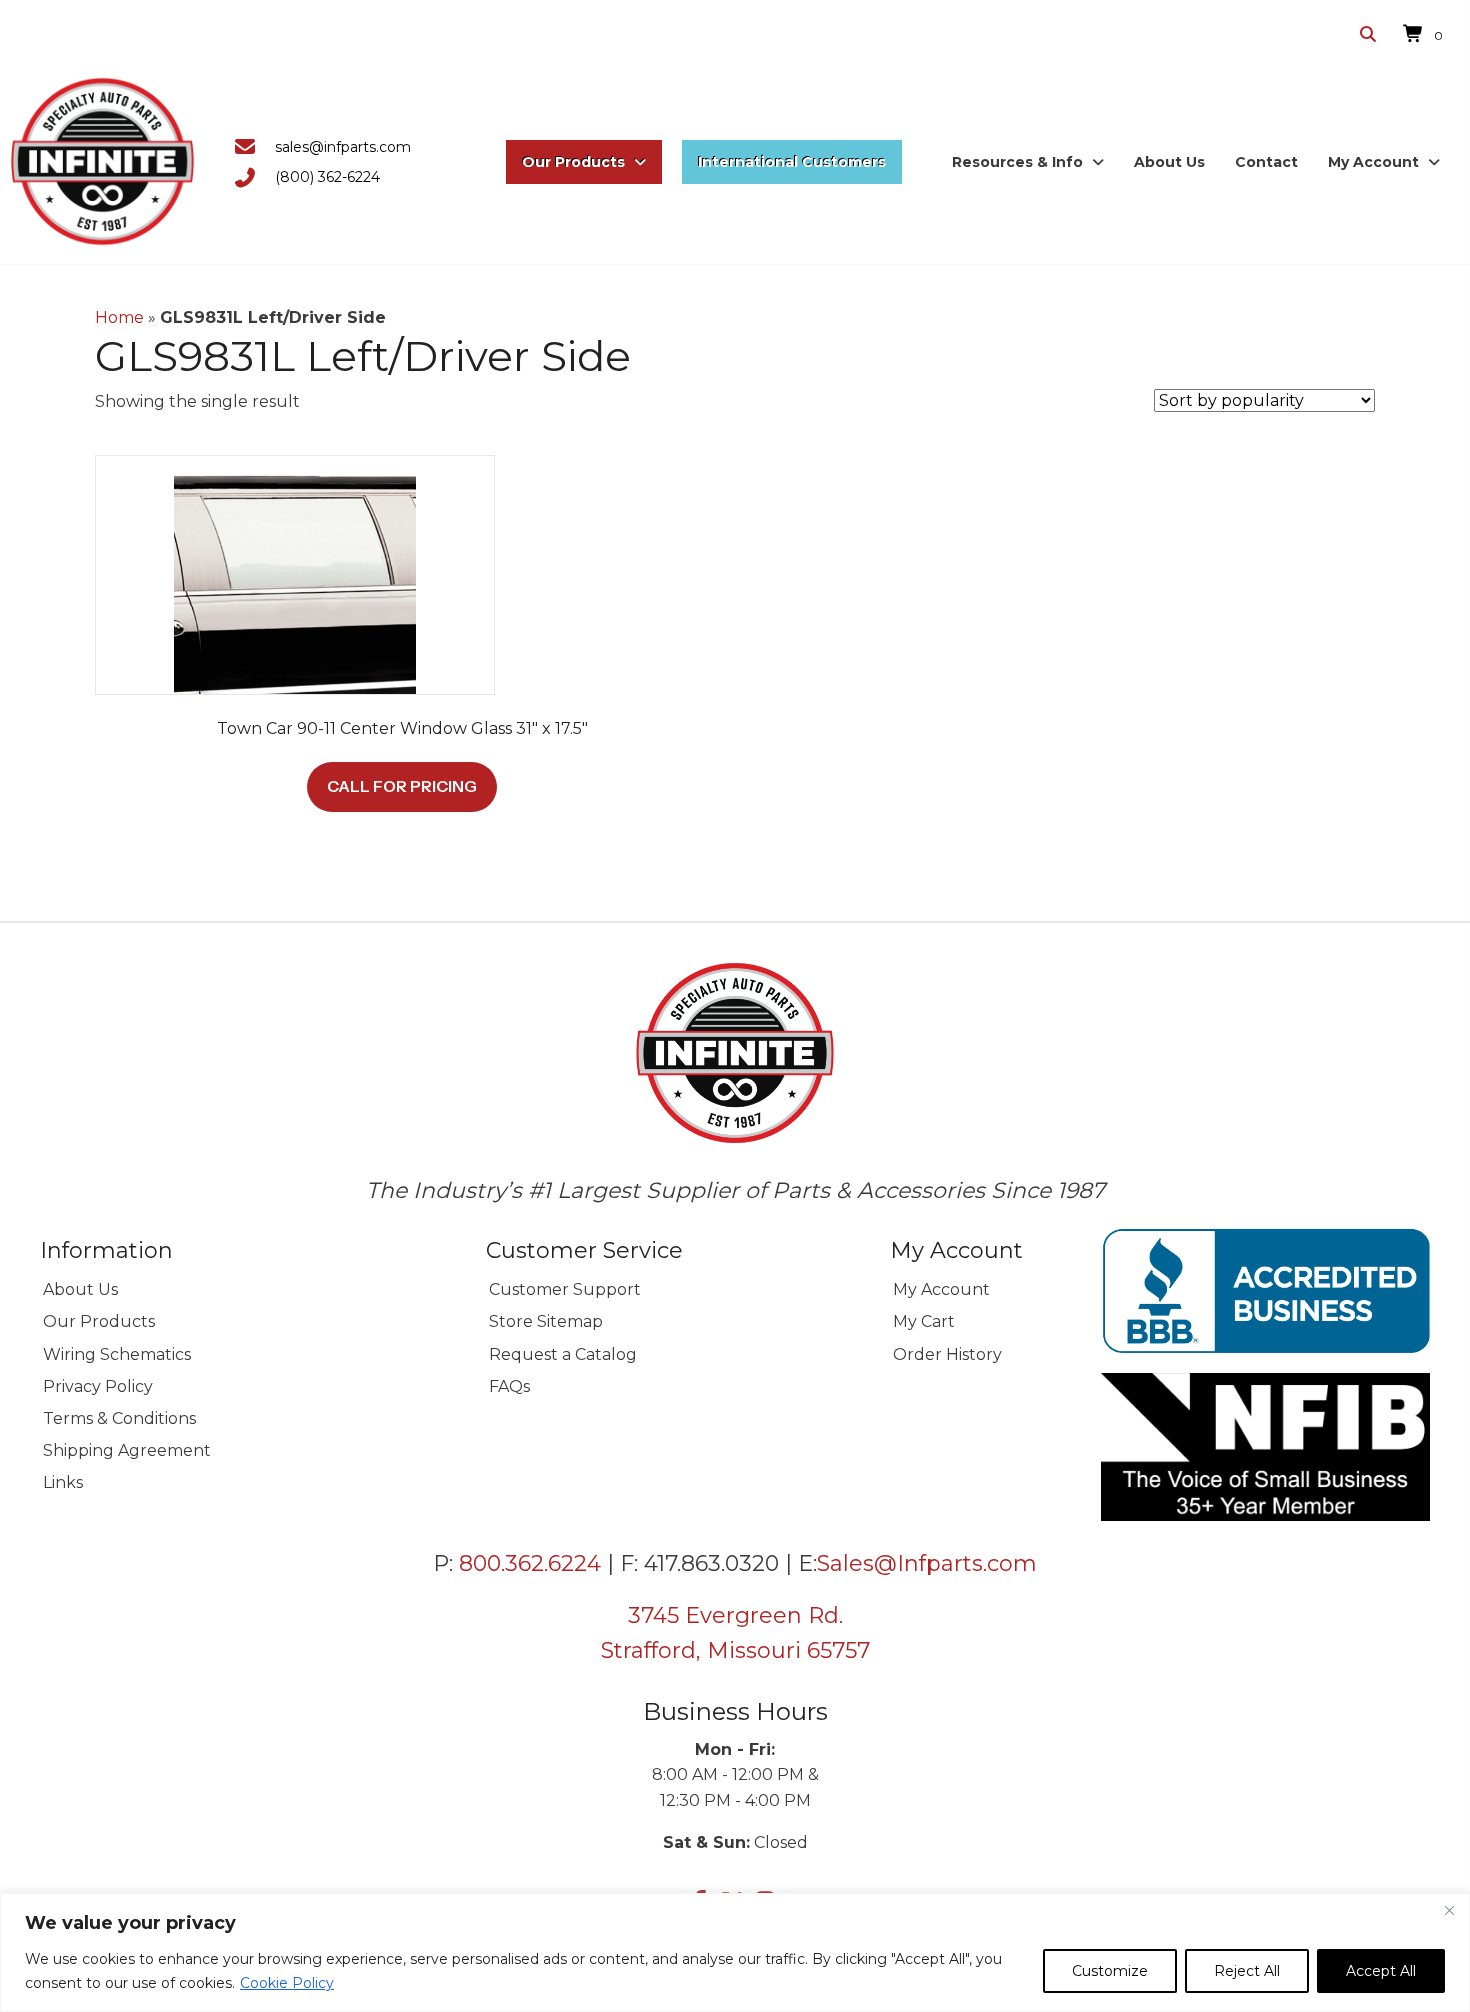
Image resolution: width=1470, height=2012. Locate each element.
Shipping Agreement (127, 1450)
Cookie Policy (287, 1983)
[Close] (1449, 1910)
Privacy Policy (98, 1386)
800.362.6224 (530, 1563)
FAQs (509, 1386)
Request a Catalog (563, 1354)
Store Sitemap (546, 1321)
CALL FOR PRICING (402, 786)
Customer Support (565, 1289)
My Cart (924, 1321)
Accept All (1381, 1971)
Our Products (99, 1321)
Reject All (1247, 1971)
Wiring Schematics (117, 1354)
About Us (80, 1289)
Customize (1110, 1971)
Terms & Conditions (119, 1418)
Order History (947, 1354)
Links (63, 1482)
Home (119, 317)
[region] (735, 1952)
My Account (941, 1289)
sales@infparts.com (343, 147)
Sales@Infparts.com (927, 1563)
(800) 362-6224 (327, 177)
